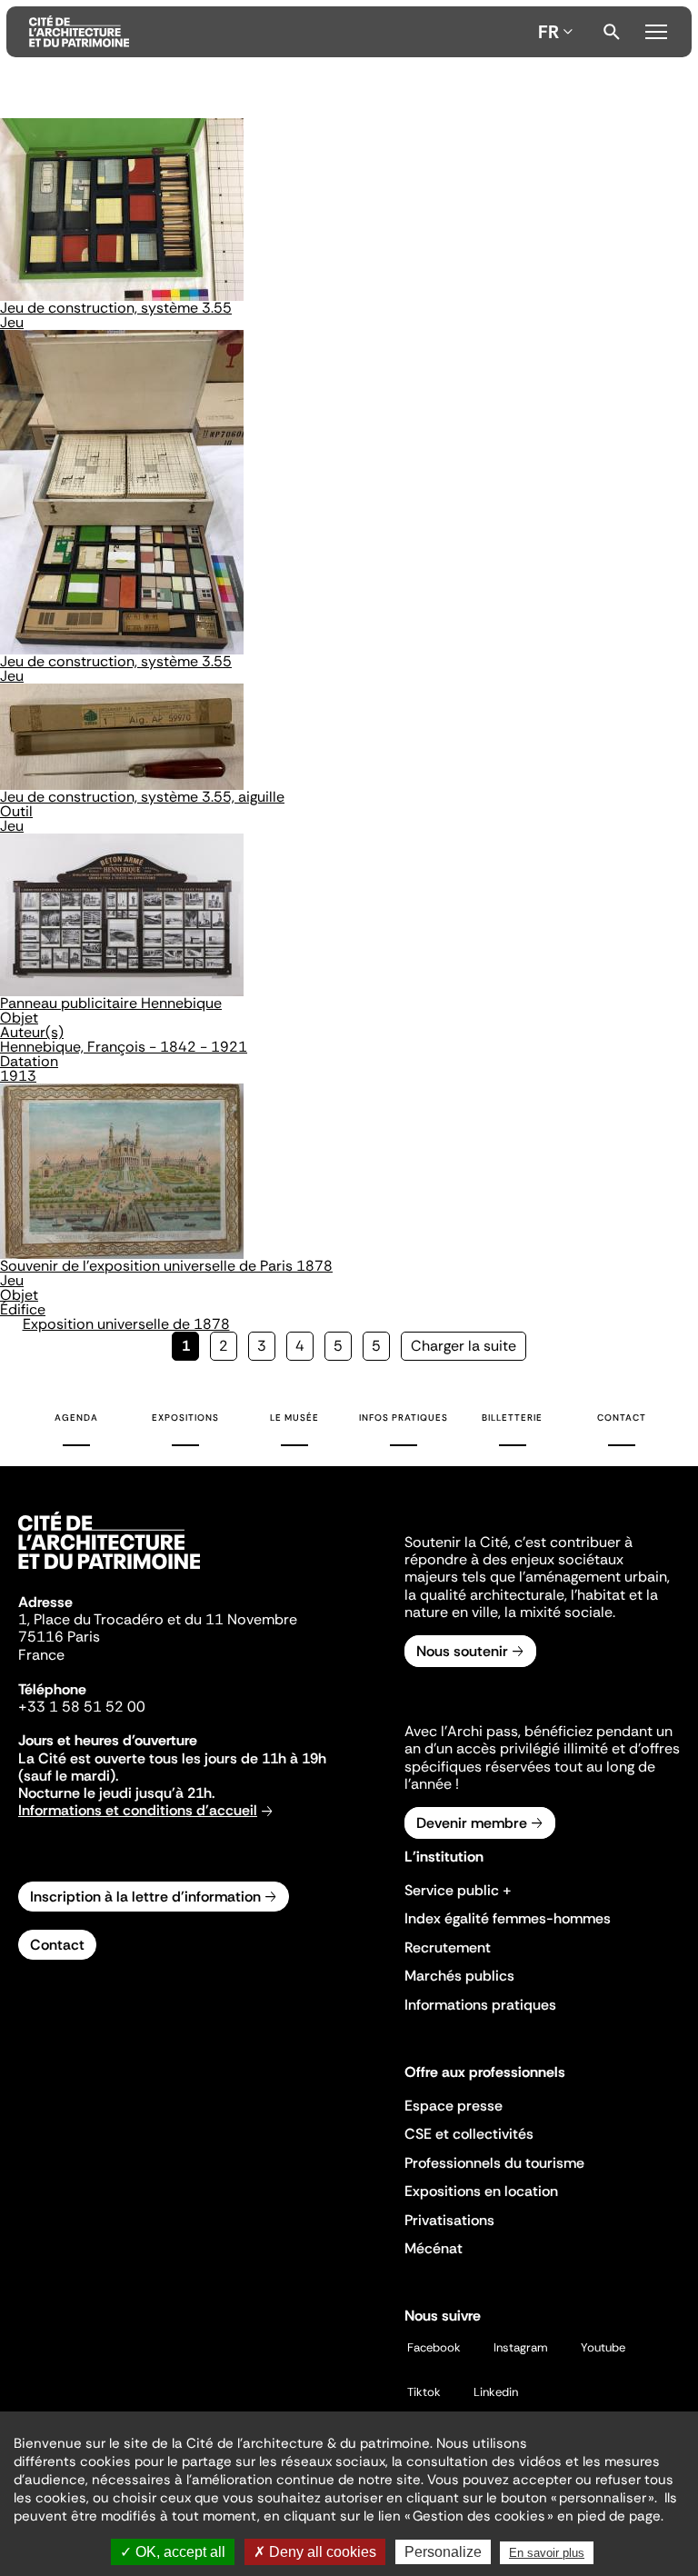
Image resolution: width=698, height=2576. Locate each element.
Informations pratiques (480, 2005)
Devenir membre (472, 1823)
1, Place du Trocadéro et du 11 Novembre (158, 1619)
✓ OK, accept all (173, 2552)
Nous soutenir (462, 1651)
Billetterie (512, 1418)
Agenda (76, 1418)
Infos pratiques (404, 1418)
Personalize (443, 2552)
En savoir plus (547, 2553)
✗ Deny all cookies (315, 2552)
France (41, 1655)
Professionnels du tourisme (494, 2163)
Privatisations (449, 2220)
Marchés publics (459, 1976)
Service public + (458, 1890)
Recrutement (448, 1947)
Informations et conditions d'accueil (138, 1810)
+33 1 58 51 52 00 (82, 1707)
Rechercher (612, 32)
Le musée (294, 1418)
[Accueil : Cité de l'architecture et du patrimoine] (280, 32)
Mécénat (434, 2248)
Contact (622, 1418)
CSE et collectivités (469, 2134)
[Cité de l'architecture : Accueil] (109, 1572)
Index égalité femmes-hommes (508, 1918)
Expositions (185, 1418)
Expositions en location (481, 2191)
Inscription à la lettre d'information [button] (145, 1897)
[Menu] (656, 29)
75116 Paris (59, 1637)
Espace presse (454, 2106)
